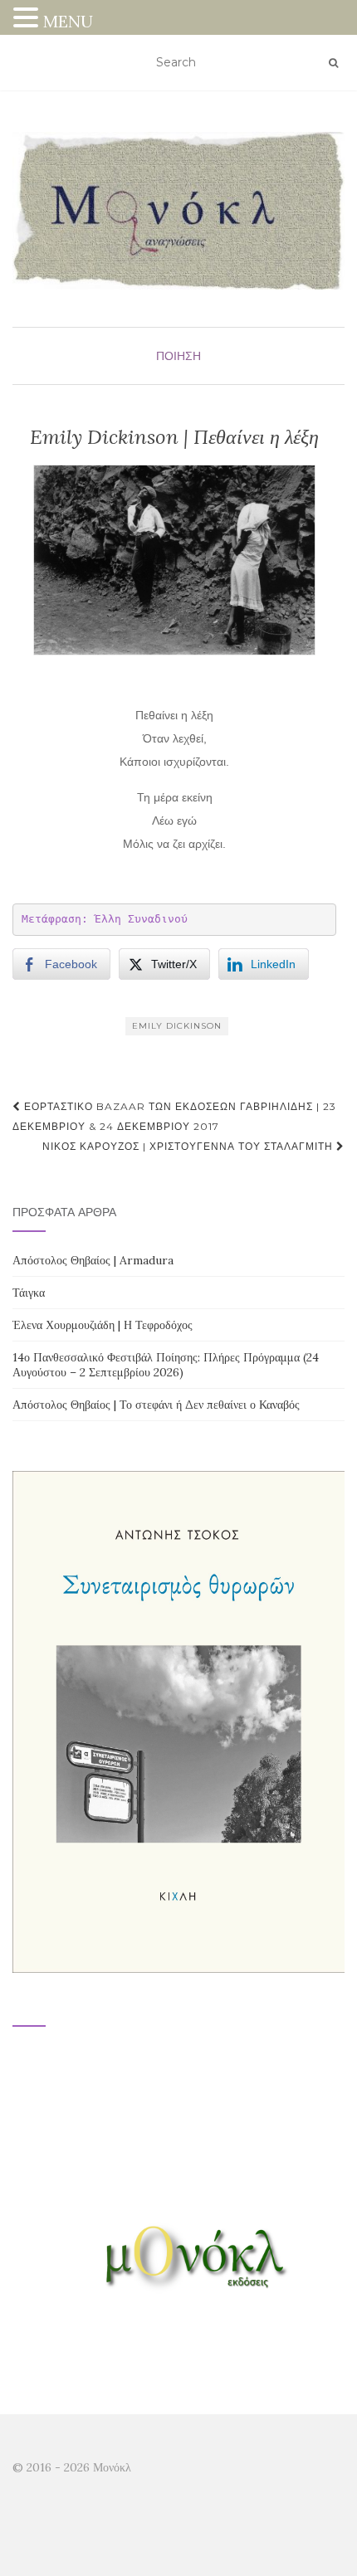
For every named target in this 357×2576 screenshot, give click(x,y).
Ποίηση (178, 356)
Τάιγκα (29, 1293)
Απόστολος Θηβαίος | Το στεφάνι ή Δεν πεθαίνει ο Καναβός (156, 1405)
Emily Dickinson (177, 1026)
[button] (28, 19)
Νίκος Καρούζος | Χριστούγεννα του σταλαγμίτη (189, 1146)
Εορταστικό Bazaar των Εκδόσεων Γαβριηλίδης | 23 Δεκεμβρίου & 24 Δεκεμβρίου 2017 (174, 1116)
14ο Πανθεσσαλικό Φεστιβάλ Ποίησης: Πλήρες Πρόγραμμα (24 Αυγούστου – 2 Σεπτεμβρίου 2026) (166, 1365)
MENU (68, 21)
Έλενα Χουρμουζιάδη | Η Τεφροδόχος (103, 1325)
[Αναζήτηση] (333, 63)
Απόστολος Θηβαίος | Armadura (93, 1260)
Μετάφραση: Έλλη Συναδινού (105, 919)
